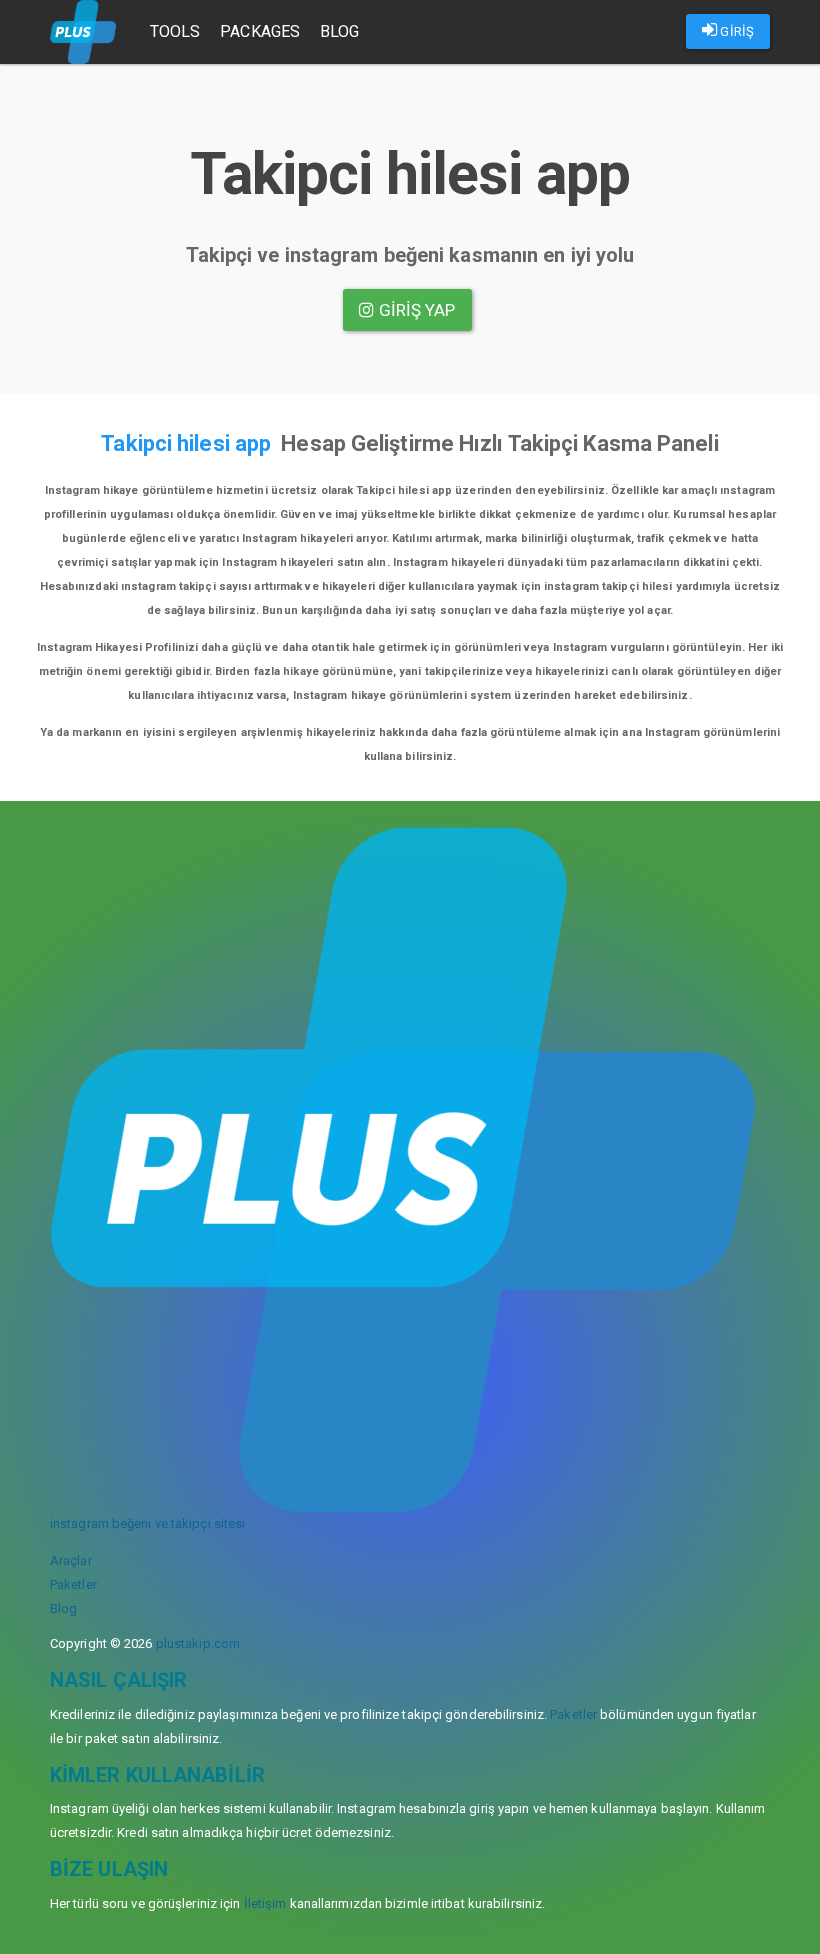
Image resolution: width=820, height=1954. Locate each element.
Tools (175, 31)
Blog (339, 31)
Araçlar (71, 1560)
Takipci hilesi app (186, 443)
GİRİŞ (735, 31)
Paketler (73, 1584)
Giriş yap (415, 310)
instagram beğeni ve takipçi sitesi (147, 1523)
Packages (260, 31)
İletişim (265, 1903)
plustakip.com (198, 1643)
